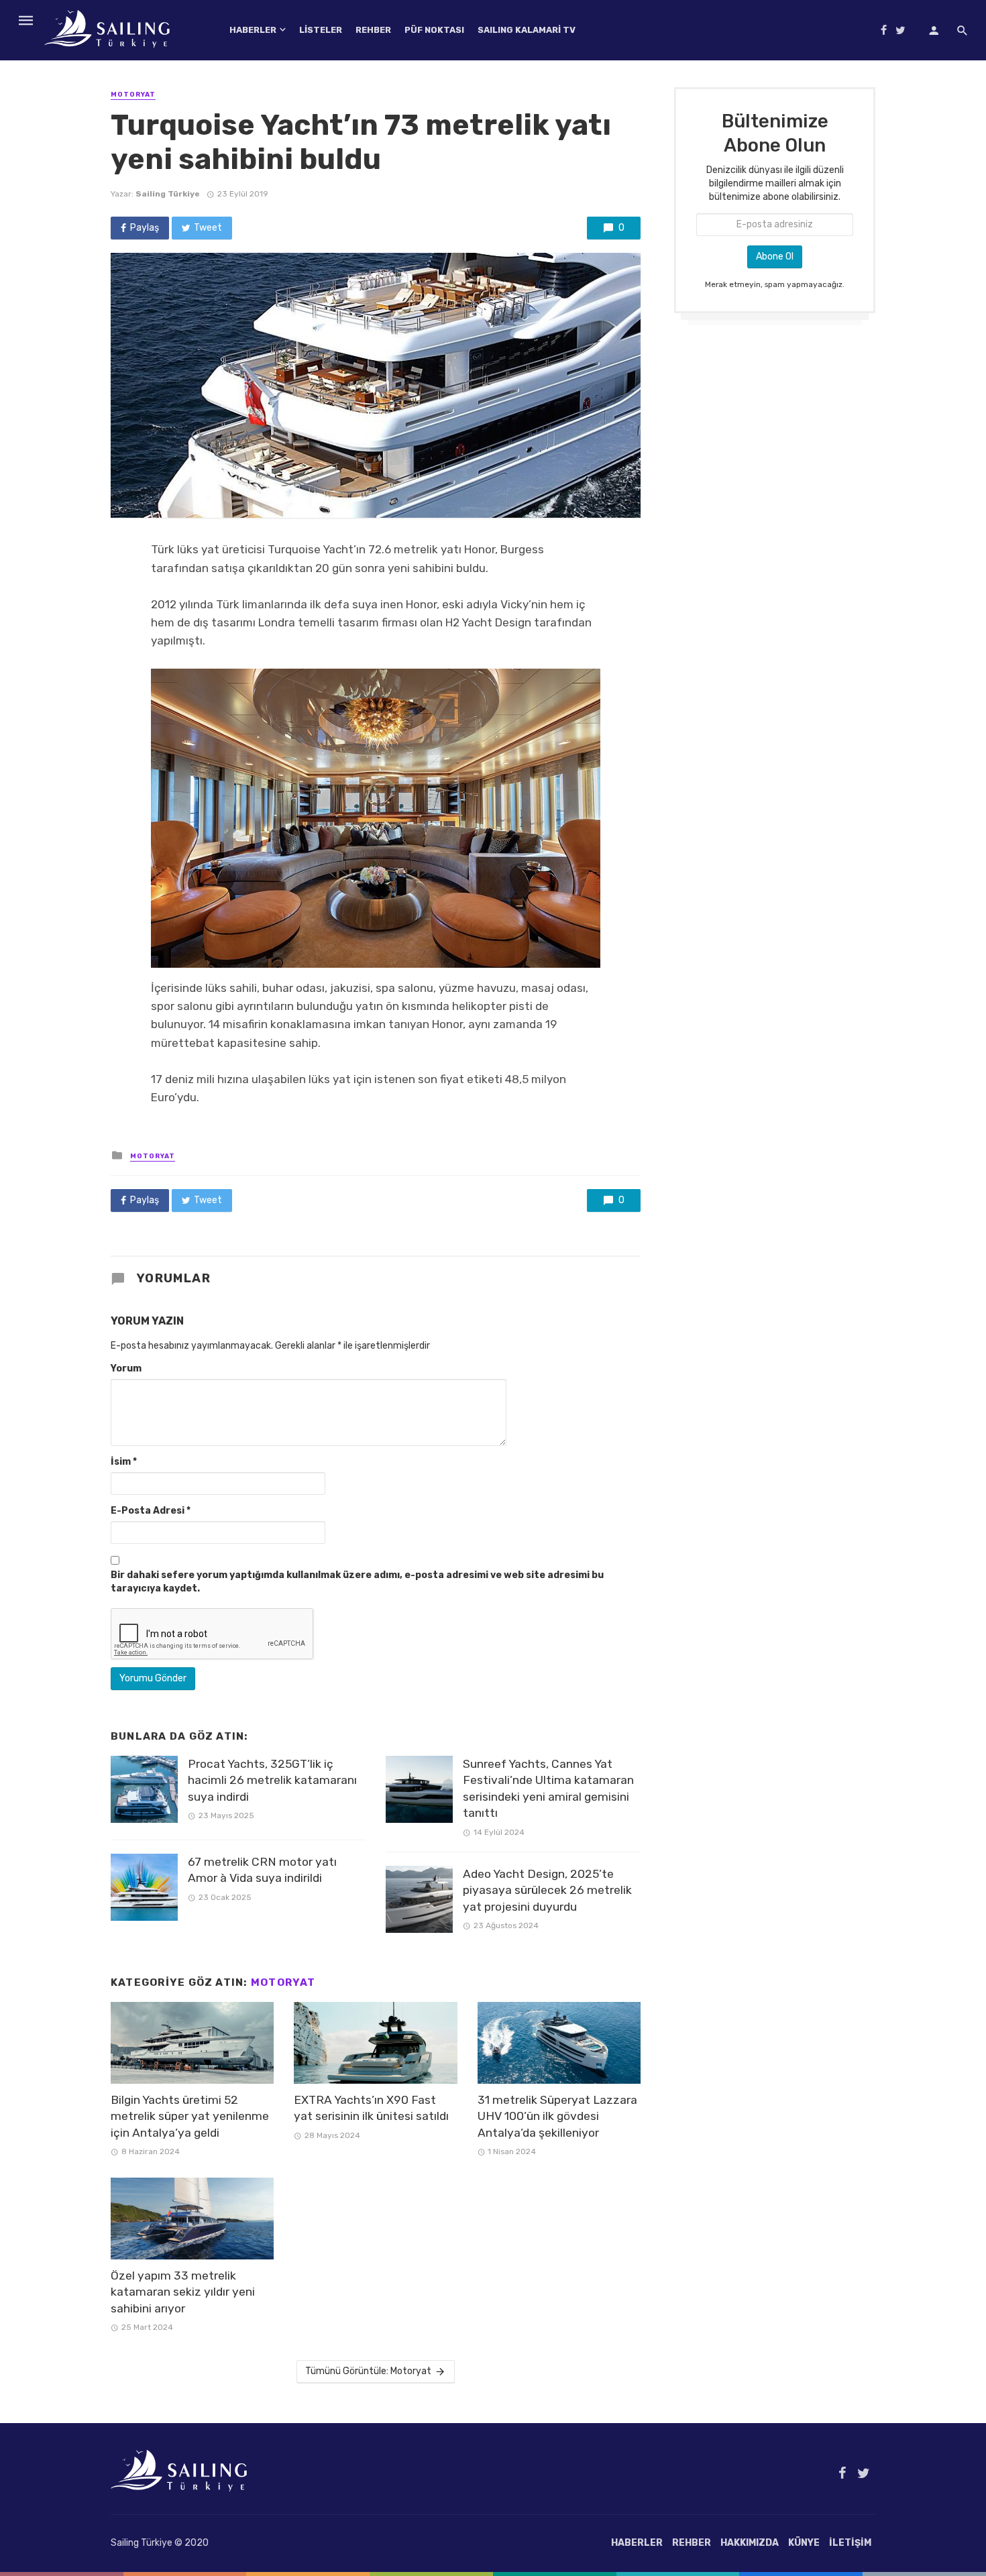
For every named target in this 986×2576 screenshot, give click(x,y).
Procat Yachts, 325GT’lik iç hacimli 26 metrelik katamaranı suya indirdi (272, 1780)
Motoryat (133, 95)
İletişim (850, 2543)
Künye (804, 2543)
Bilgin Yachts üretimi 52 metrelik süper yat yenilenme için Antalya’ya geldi (190, 2116)
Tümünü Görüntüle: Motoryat (368, 2371)
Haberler (253, 30)
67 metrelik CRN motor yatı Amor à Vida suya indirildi (262, 1870)
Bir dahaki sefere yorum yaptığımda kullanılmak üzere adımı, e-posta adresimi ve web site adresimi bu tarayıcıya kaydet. (357, 1582)
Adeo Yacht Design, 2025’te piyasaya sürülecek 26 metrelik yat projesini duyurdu (547, 1890)
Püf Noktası (434, 30)
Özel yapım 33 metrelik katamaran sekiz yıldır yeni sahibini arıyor (183, 2292)
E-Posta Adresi (151, 1511)
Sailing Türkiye (168, 194)
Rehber (373, 30)
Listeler (321, 30)
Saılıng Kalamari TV (527, 30)
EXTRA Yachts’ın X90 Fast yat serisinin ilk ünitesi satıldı (371, 2108)
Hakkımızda (750, 2543)
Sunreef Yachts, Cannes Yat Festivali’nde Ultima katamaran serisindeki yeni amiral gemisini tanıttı (548, 1789)
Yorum (126, 1368)
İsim (124, 1462)
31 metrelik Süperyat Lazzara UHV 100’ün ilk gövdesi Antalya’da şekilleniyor (557, 2116)
